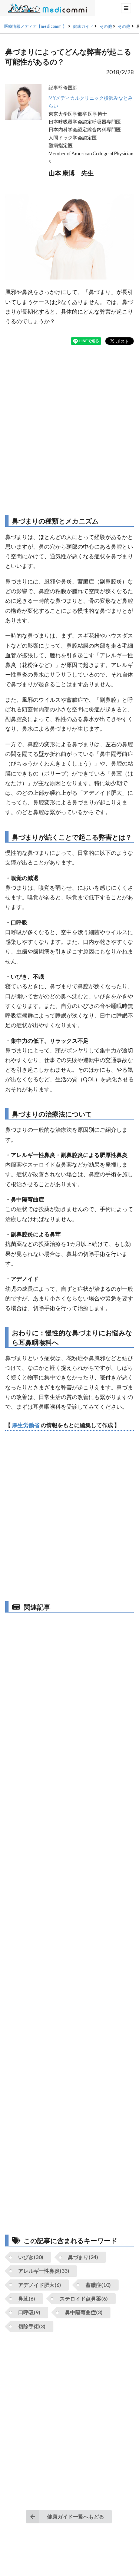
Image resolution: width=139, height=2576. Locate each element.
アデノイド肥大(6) (40, 2285)
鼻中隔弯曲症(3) (84, 2312)
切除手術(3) (32, 2326)
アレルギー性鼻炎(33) (44, 2271)
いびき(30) (31, 2257)
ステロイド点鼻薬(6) (84, 2299)
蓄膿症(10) (98, 2285)
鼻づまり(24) (83, 2257)
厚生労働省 (26, 1425)
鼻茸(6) (27, 2299)
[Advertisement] (69, 430)
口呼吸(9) (29, 2312)
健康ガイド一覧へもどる (76, 2517)
